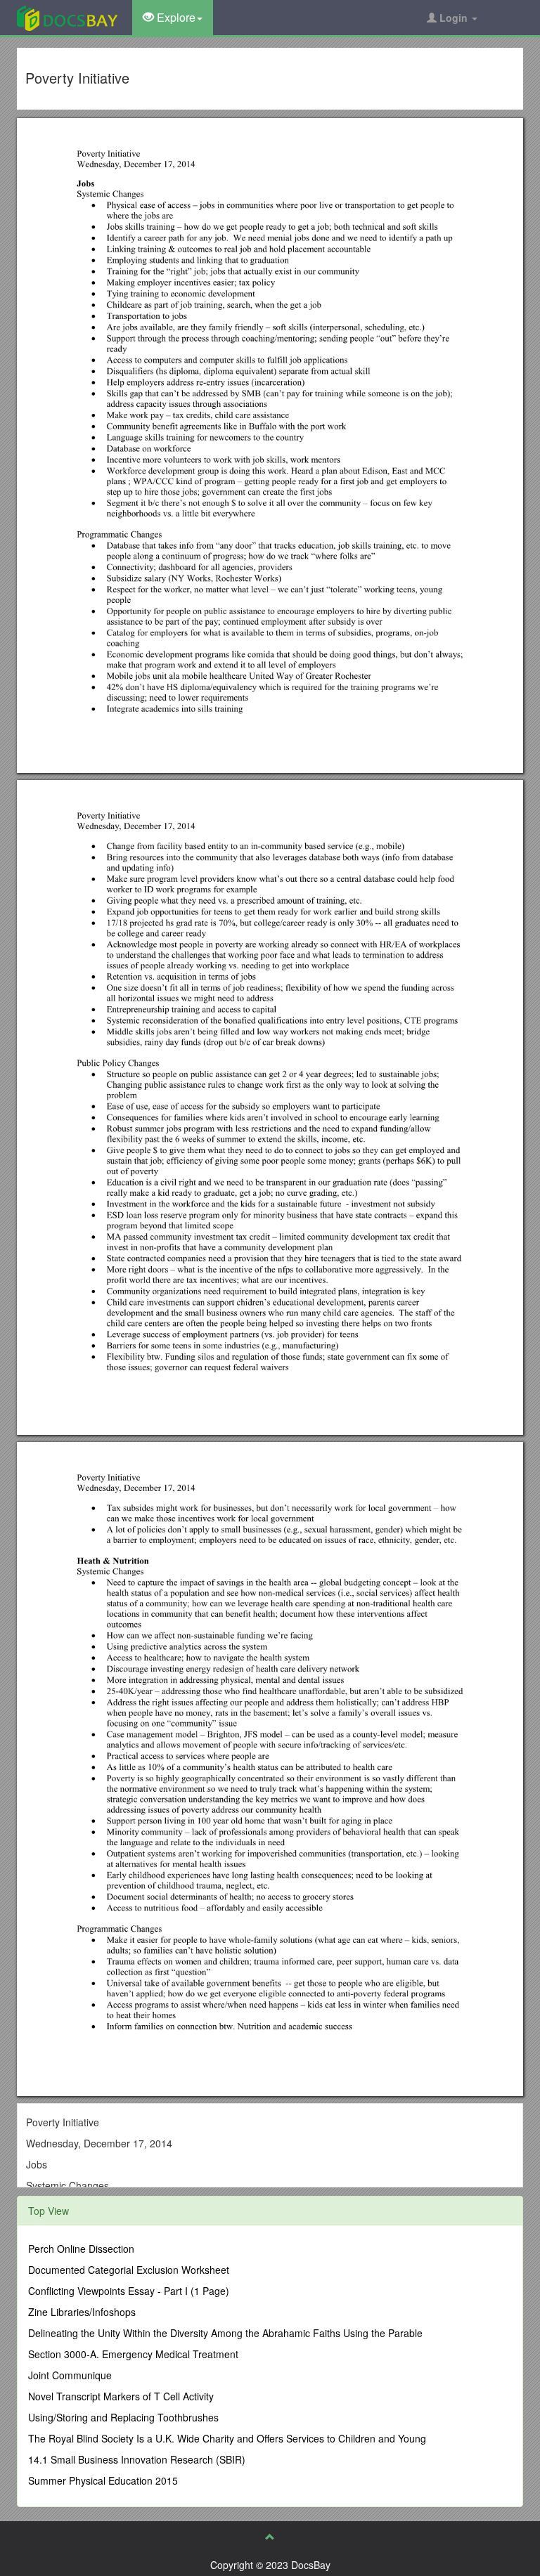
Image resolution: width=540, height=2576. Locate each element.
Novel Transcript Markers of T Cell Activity (121, 2396)
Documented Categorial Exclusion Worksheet (129, 2270)
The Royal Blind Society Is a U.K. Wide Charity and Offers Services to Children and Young (227, 2438)
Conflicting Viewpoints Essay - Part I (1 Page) (129, 2291)
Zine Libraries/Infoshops (82, 2312)
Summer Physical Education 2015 (103, 2480)
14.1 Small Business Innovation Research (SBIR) (137, 2459)
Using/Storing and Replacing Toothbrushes (123, 2417)
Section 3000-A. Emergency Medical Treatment (133, 2354)
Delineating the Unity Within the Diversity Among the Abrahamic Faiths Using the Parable (225, 2333)
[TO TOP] (270, 2537)
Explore (175, 17)
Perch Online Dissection (81, 2249)
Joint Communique (70, 2375)
